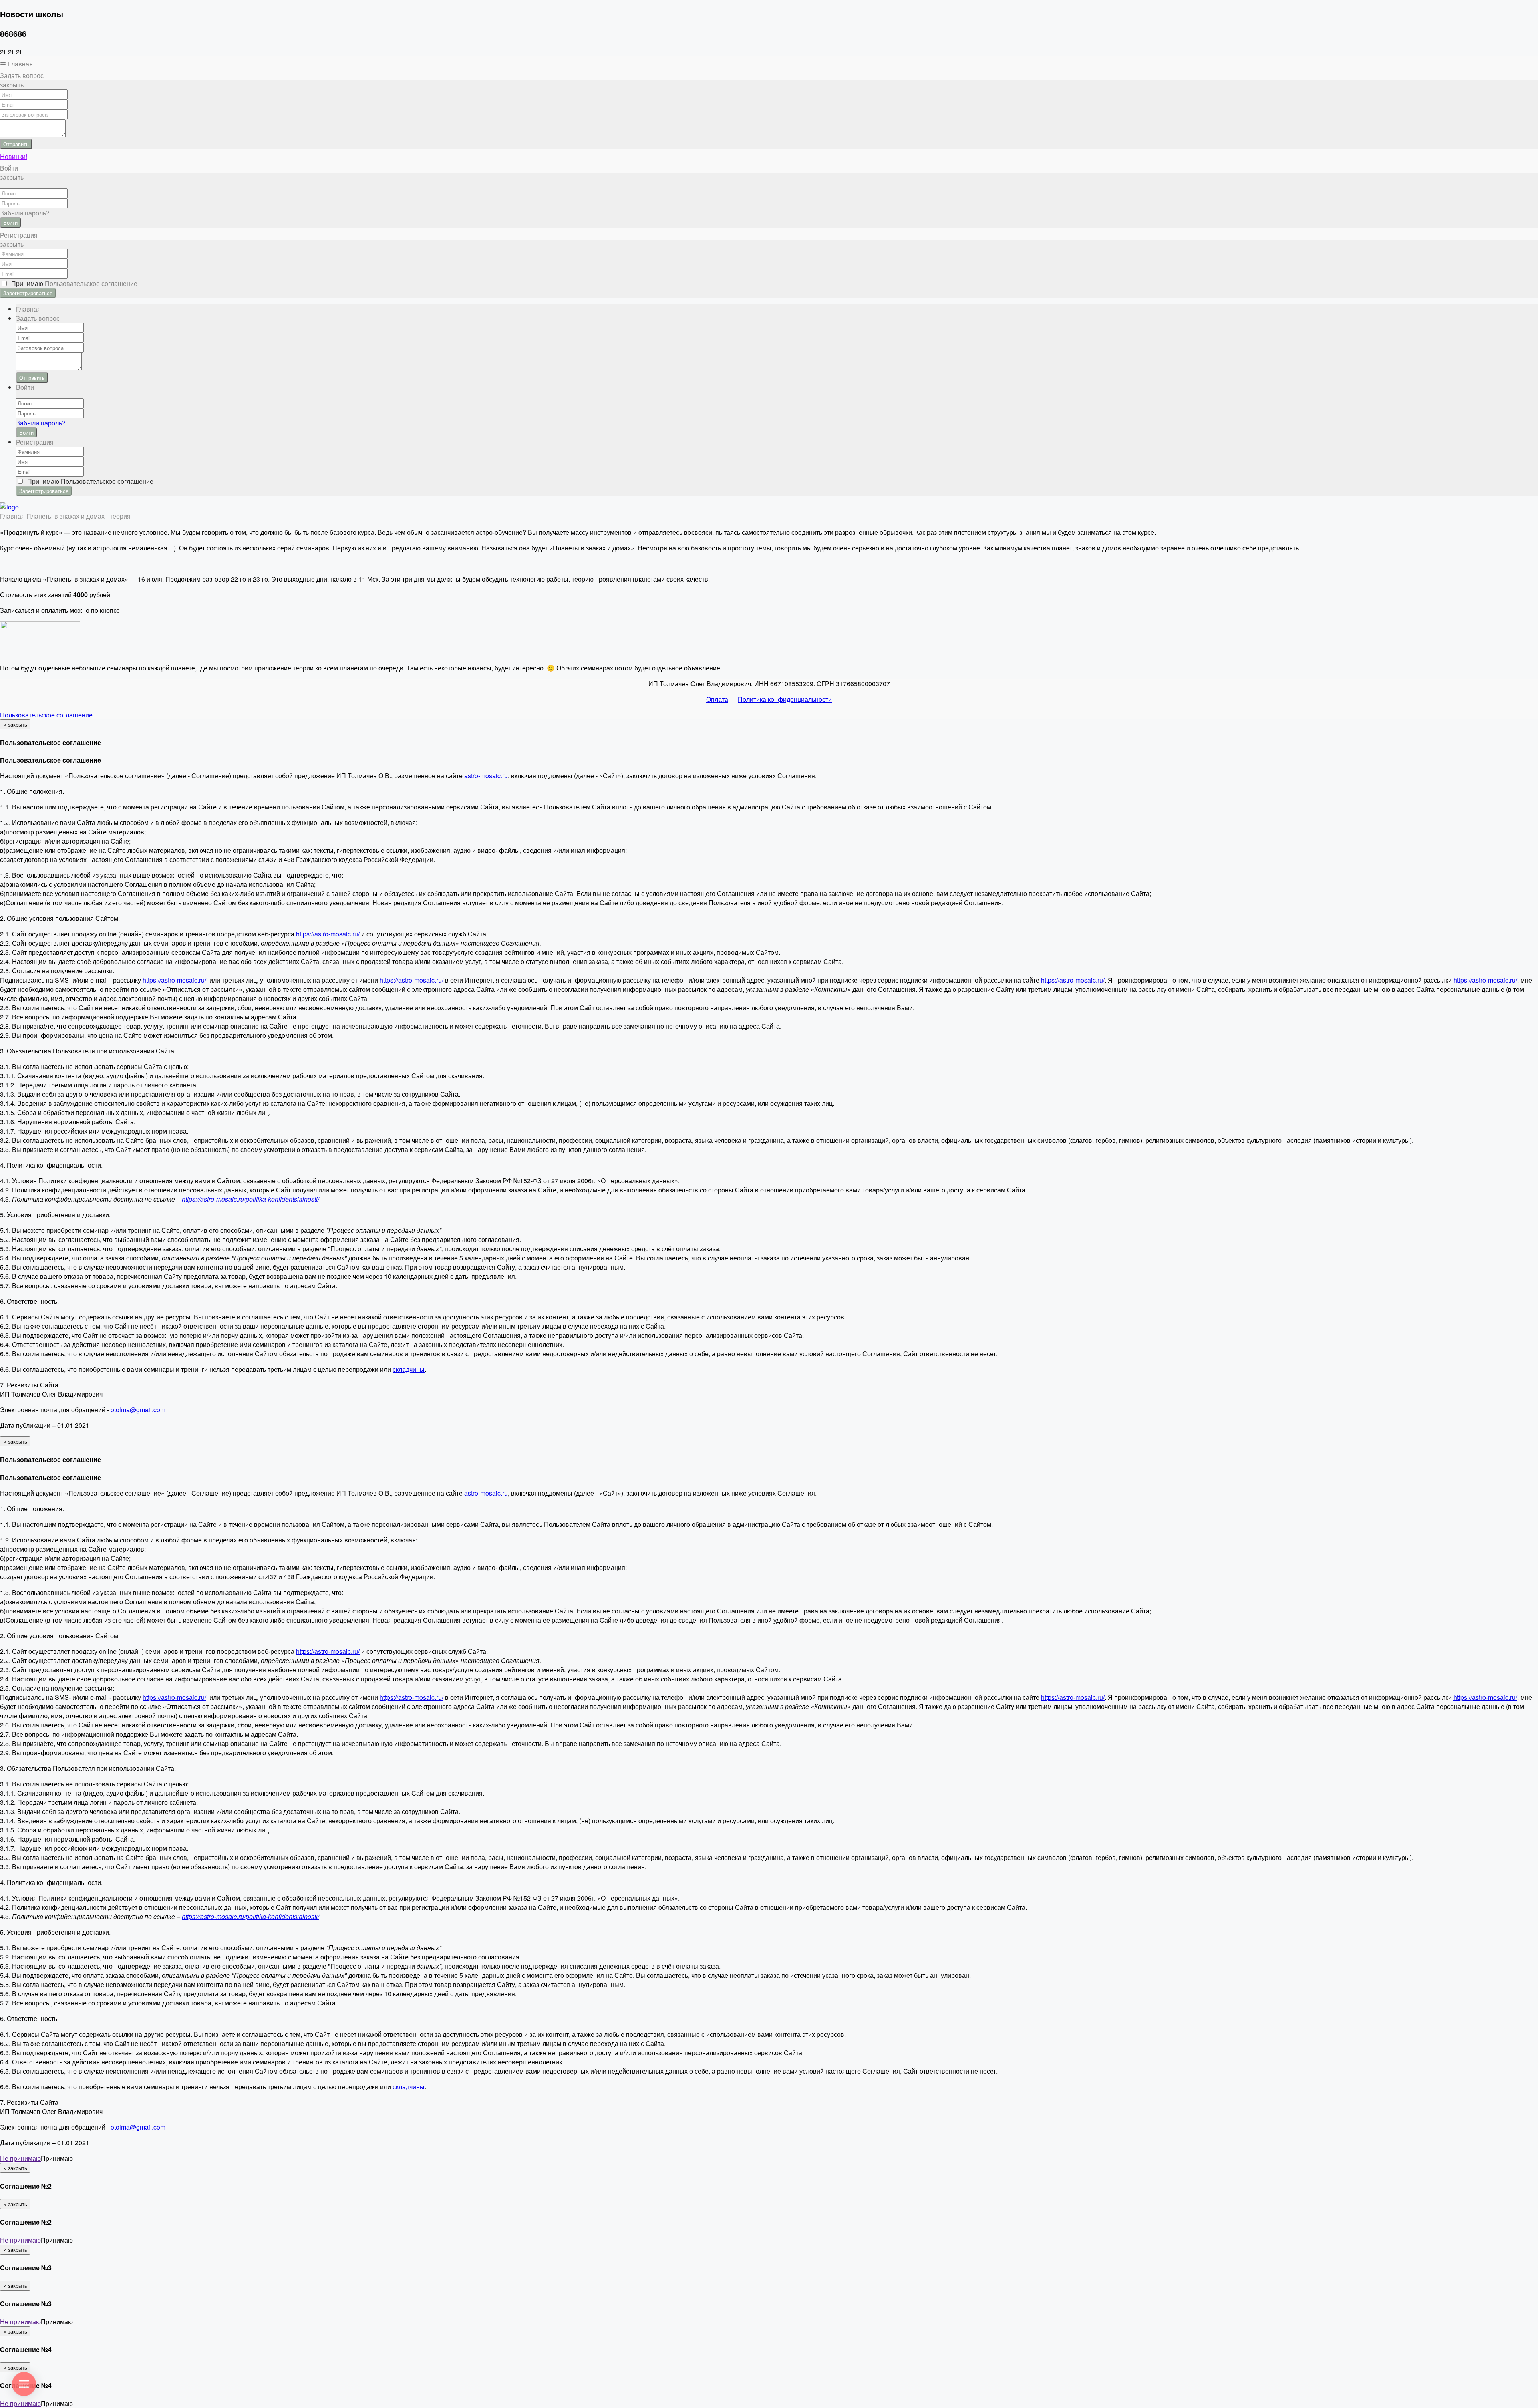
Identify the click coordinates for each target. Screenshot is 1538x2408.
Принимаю (73, 283)
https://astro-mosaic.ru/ (328, 934)
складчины (409, 1369)
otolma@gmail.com (138, 1410)
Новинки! (14, 156)
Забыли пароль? (25, 213)
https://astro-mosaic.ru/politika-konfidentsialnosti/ (251, 1199)
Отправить (16, 144)
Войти (10, 222)
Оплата (717, 699)
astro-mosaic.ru (486, 776)
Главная (20, 64)
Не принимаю (20, 2158)
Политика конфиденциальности (785, 699)
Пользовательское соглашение (46, 715)
